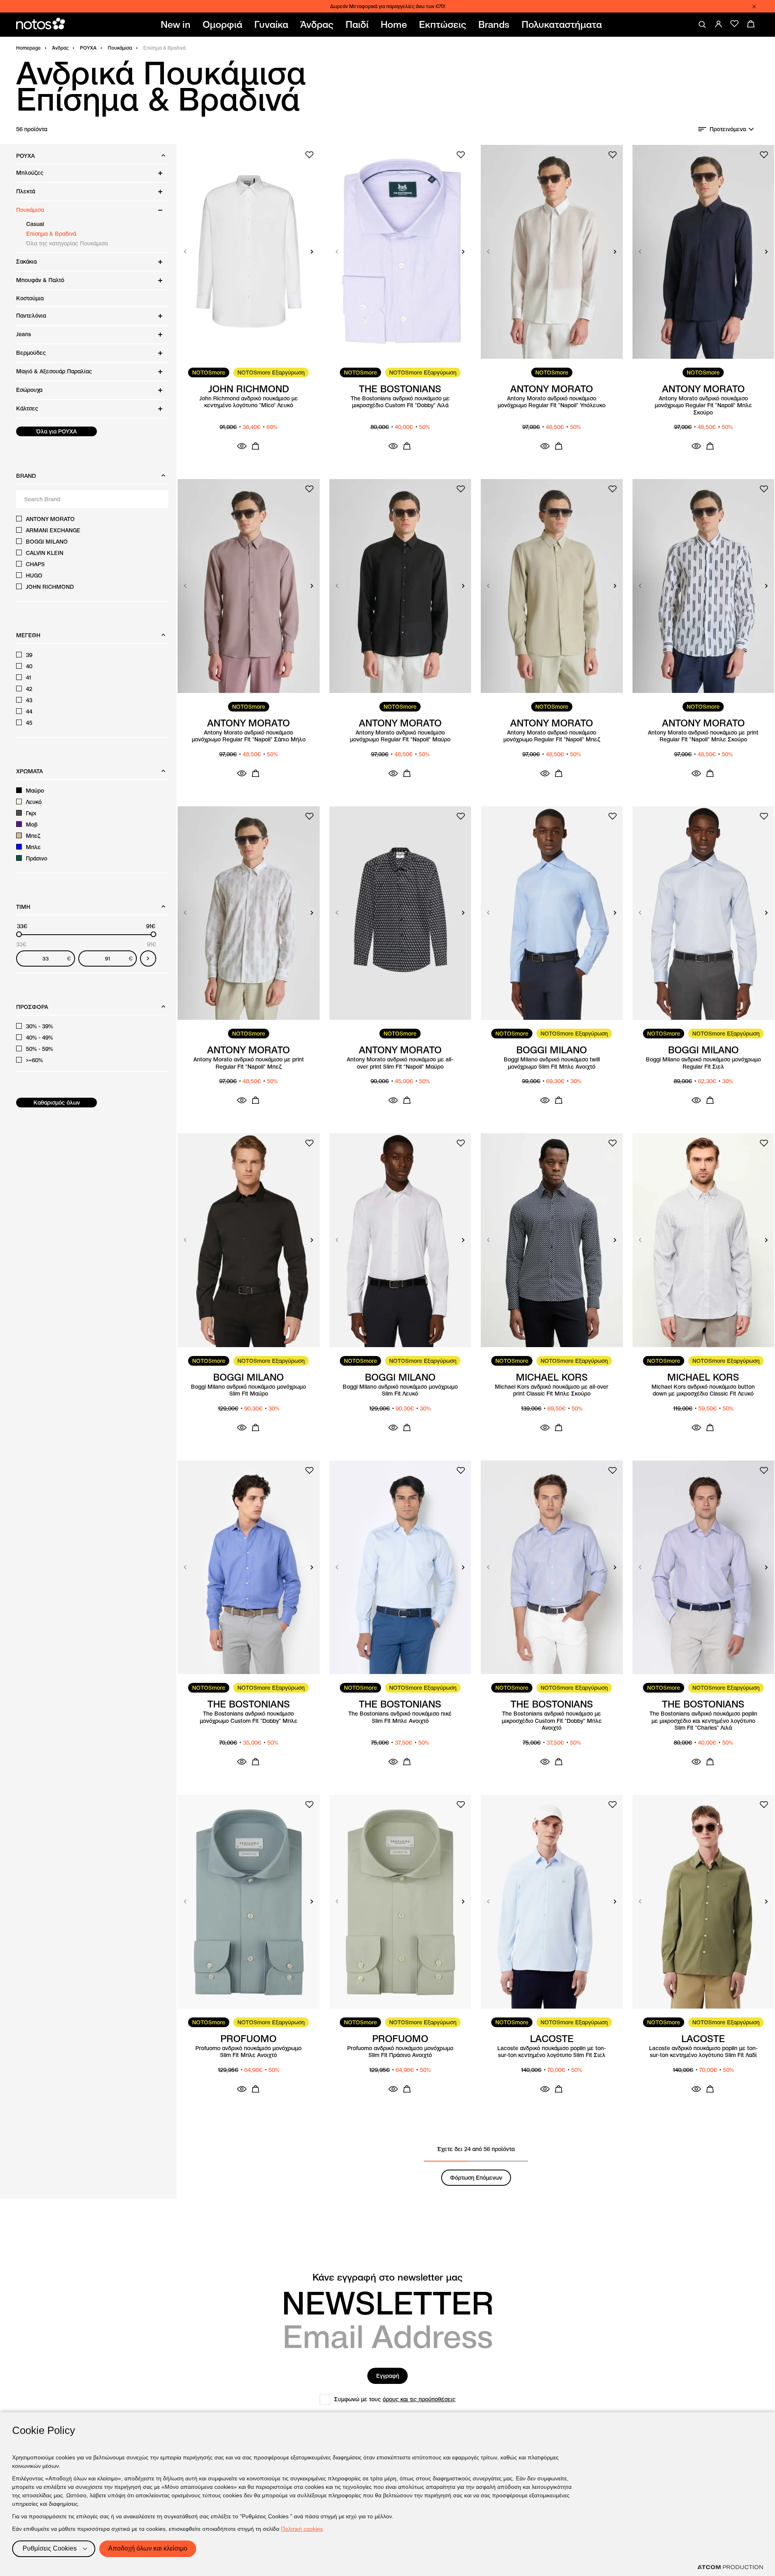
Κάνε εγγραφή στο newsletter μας (387, 2277)
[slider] (19, 934)
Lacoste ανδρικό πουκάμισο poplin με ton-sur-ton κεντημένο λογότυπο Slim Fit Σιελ (552, 2052)
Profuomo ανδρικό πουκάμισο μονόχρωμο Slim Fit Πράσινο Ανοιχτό (400, 2052)
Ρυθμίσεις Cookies (50, 2548)
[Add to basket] (256, 446)
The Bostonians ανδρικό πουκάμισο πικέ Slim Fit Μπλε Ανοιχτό (400, 1717)
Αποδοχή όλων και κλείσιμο (148, 2548)
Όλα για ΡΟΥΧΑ (57, 431)
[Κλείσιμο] (754, 6)
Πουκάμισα (120, 48)
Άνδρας (60, 48)
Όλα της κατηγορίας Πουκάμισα (67, 243)
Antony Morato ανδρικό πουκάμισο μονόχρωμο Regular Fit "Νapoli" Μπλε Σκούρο (703, 406)
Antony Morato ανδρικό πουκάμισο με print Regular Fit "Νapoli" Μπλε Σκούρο (703, 736)
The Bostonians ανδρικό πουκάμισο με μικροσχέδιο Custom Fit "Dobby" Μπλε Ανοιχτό (552, 1721)
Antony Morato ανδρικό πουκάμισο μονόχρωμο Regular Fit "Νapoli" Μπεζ (552, 736)
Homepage (28, 48)
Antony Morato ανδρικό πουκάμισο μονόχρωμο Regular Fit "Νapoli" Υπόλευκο (552, 402)
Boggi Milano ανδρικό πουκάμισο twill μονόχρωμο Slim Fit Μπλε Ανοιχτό (552, 1063)
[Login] (718, 24)
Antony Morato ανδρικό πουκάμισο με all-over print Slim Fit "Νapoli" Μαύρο (400, 1063)
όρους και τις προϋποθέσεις (419, 2399)
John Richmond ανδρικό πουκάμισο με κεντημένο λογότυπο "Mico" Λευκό (249, 402)
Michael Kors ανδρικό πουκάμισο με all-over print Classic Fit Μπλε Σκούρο (552, 1391)
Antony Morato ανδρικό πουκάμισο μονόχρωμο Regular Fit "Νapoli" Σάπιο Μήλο (249, 736)
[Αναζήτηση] (702, 25)
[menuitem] (177, 25)
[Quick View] (242, 446)
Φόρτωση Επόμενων (476, 2178)
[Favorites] (735, 24)
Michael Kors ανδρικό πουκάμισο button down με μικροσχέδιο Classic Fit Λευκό (703, 1391)
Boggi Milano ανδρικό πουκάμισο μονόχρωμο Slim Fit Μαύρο (248, 1391)
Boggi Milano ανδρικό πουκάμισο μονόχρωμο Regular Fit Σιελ (703, 1063)
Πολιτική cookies (302, 2529)
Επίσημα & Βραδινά (51, 234)
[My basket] (751, 24)
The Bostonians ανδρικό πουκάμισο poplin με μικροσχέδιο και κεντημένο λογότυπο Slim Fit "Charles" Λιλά (703, 1721)
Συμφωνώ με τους (395, 2399)
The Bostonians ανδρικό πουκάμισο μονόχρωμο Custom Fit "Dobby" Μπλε (249, 1717)
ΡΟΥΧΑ (88, 48)
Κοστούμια (30, 298)
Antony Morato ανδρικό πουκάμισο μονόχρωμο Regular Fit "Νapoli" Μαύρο (400, 736)
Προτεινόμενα (728, 129)
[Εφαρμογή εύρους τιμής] (148, 958)
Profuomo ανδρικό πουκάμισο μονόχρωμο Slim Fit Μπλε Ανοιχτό (248, 2052)
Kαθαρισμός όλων (57, 1103)
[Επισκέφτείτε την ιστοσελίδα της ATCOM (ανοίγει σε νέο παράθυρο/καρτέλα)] (730, 2567)
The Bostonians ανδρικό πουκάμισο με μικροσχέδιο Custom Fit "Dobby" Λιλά (400, 402)
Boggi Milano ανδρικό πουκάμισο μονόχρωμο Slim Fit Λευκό (400, 1391)
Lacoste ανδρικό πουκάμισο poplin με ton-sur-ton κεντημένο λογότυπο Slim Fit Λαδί (703, 2052)
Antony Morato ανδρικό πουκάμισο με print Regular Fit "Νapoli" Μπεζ (249, 1063)
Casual (35, 224)
